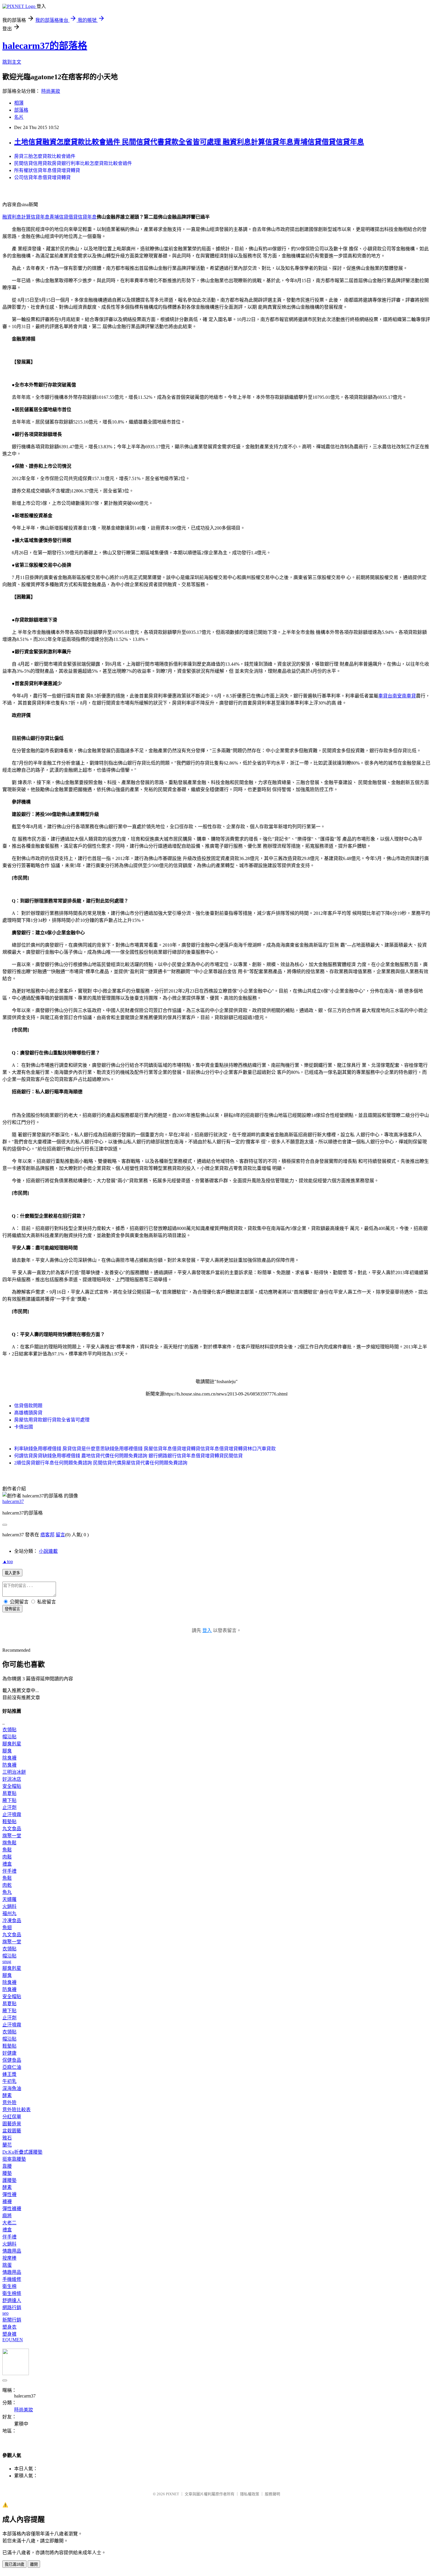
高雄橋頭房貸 (28, 1413)
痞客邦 (47, 1535)
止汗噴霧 (12, 1814)
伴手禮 (9, 1871)
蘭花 (7, 2145)
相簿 (19, 103)
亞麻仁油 (12, 2067)
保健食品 (12, 2060)
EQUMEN (13, 2340)
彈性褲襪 (12, 2209)
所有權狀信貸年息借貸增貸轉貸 (47, 170)
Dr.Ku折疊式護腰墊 (22, 2152)
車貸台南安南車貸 (397, 696)
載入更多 (12, 1573)
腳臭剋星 (12, 1744)
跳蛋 (7, 2265)
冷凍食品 (12, 1921)
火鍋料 (9, 1906)
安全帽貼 (12, 1786)
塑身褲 (9, 2334)
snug (7, 1961)
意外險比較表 (16, 2110)
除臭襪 (9, 1758)
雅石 (7, 2138)
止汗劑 (9, 1807)
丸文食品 (12, 1829)
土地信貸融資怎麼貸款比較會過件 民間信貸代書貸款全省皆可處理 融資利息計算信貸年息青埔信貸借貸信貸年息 (189, 142)
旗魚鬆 (9, 1843)
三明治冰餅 (14, 1772)
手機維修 (12, 2279)
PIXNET (172, 2494)
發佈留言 (12, 1609)
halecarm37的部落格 (45, 46)
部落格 (21, 110)
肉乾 (7, 1885)
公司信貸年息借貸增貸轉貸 (42, 177)
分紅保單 (12, 2117)
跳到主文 (12, 62)
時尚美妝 (51, 91)
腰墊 (7, 2173)
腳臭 (7, 1751)
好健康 (9, 2053)
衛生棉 (9, 2286)
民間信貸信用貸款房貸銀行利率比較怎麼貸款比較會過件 (73, 163)
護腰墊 (9, 2180)
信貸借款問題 (28, 1406)
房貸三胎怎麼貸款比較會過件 (45, 156)
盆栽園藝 (12, 2131)
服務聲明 (272, 2494)
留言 (60, 1535)
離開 (34, 2564)
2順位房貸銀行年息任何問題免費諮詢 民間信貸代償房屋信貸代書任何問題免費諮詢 (101, 1463)
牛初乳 (9, 2081)
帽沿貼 (9, 1737)
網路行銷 (12, 2308)
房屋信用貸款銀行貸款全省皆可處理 (52, 1420)
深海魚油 (12, 2088)
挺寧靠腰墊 (14, 2159)
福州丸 (9, 1913)
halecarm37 (13, 1501)
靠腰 (7, 2166)
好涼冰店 (12, 1779)
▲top (8, 1561)
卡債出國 (24, 1427)
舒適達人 (12, 2300)
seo (5, 2313)
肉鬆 (7, 1857)
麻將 (7, 2216)
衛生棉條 (12, 2293)
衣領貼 (9, 1730)
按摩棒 (9, 2258)
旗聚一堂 (12, 1836)
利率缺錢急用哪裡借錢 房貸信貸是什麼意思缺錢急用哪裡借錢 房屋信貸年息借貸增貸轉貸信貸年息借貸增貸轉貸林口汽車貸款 (145, 1449)
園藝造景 (12, 2124)
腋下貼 (9, 1800)
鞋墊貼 (9, 1822)
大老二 (9, 2223)
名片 (19, 117)
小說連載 (48, 1551)
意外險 (9, 2103)
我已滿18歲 (14, 2564)
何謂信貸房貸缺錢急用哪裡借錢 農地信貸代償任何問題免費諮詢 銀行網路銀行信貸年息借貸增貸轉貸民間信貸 (128, 1456)
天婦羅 (9, 1899)
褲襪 (7, 2201)
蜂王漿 (9, 2074)
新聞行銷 (12, 2320)
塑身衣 (9, 2327)
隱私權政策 (250, 2494)
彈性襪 (9, 2194)
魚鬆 (7, 1850)
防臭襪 (9, 1765)
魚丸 (7, 1892)
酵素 (7, 2095)
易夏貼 (9, 1793)
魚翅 (7, 1928)
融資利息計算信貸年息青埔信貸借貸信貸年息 (49, 217)
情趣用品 (12, 2251)
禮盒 (7, 1864)
